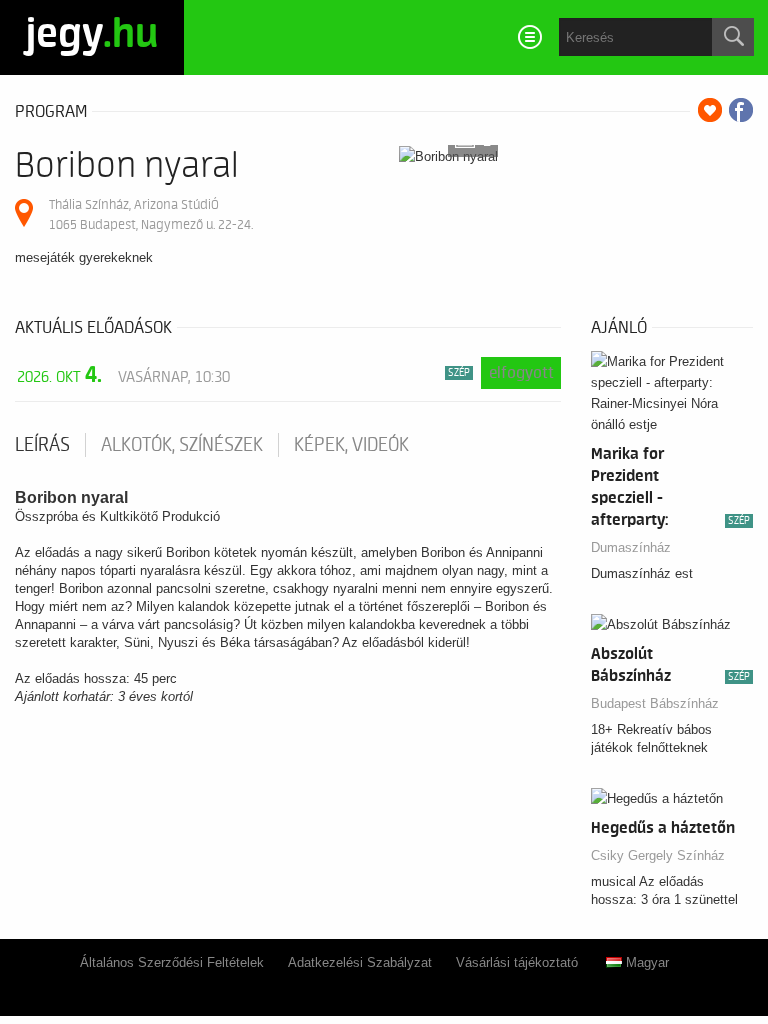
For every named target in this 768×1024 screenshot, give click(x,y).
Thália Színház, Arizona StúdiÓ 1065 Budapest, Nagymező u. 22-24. (151, 214)
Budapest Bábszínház (655, 703)
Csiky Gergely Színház (658, 855)
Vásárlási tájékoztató (517, 962)
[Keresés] (733, 37)
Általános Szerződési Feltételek (172, 962)
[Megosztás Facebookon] (741, 110)
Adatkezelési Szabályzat (360, 962)
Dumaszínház (631, 547)
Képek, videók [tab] (351, 445)
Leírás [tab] (42, 445)
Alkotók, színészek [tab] (182, 445)
